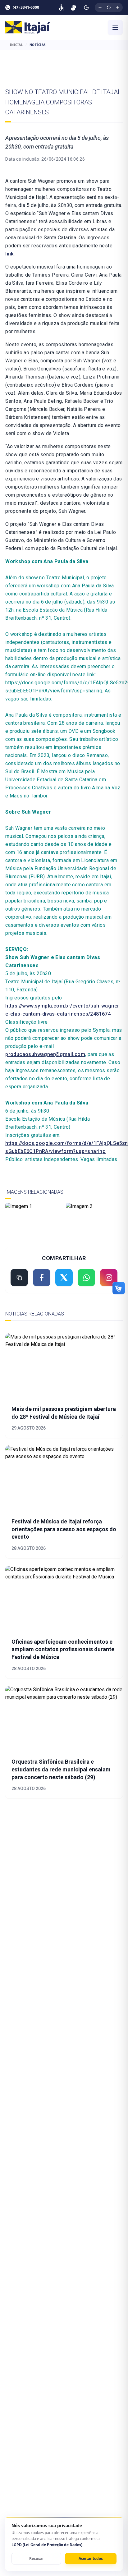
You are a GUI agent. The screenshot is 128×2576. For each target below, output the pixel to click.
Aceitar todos (91, 2558)
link (9, 254)
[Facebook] (42, 1278)
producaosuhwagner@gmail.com (45, 1054)
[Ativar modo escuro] (86, 7)
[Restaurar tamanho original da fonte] (109, 7)
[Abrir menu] (115, 27)
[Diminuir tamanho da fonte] (100, 7)
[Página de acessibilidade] (61, 7)
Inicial (17, 45)
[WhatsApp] (86, 1278)
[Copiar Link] (19, 1278)
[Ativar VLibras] (73, 7)
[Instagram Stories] (109, 1278)
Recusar (37, 2558)
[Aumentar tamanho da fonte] (117, 7)
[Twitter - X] (64, 1278)
